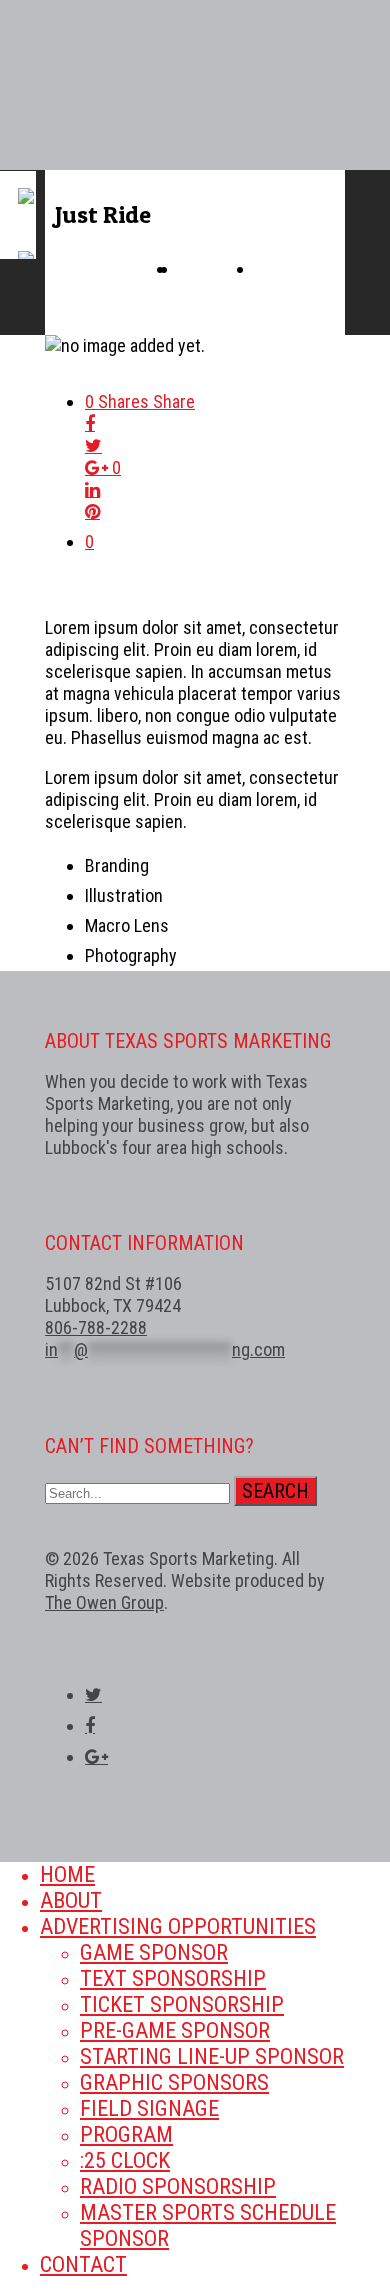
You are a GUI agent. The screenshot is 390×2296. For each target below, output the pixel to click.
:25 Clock (125, 2160)
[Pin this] (215, 512)
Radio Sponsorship (178, 2186)
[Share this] (215, 424)
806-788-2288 (96, 1327)
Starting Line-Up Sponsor (212, 2056)
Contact (83, 2264)
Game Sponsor (154, 1952)
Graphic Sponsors (174, 2082)
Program (126, 2134)
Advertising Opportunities (178, 1926)
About (71, 1900)
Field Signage (149, 2108)
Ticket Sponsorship (182, 2004)
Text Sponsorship (173, 1978)
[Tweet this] (215, 446)
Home (67, 1874)
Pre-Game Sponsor (175, 2030)
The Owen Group (104, 1602)
